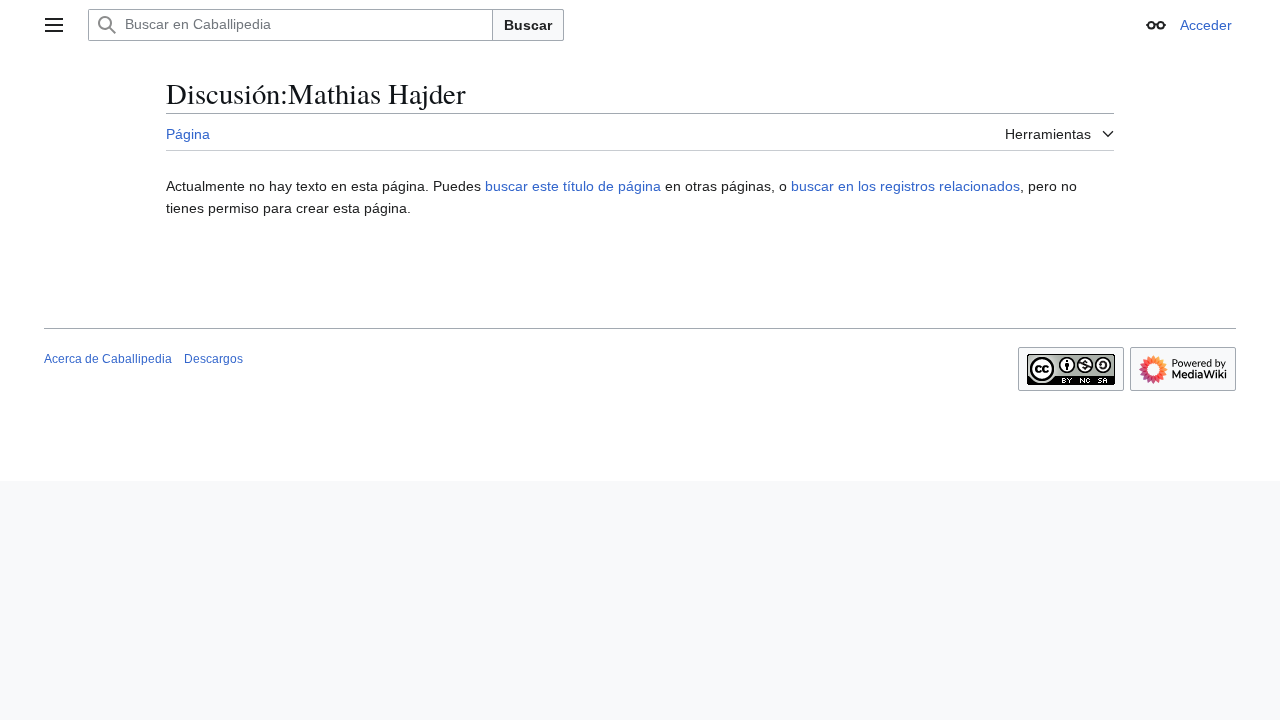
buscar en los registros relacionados (905, 186)
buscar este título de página (573, 186)
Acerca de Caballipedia (108, 359)
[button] (54, 25)
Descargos (213, 359)
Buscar (528, 25)
